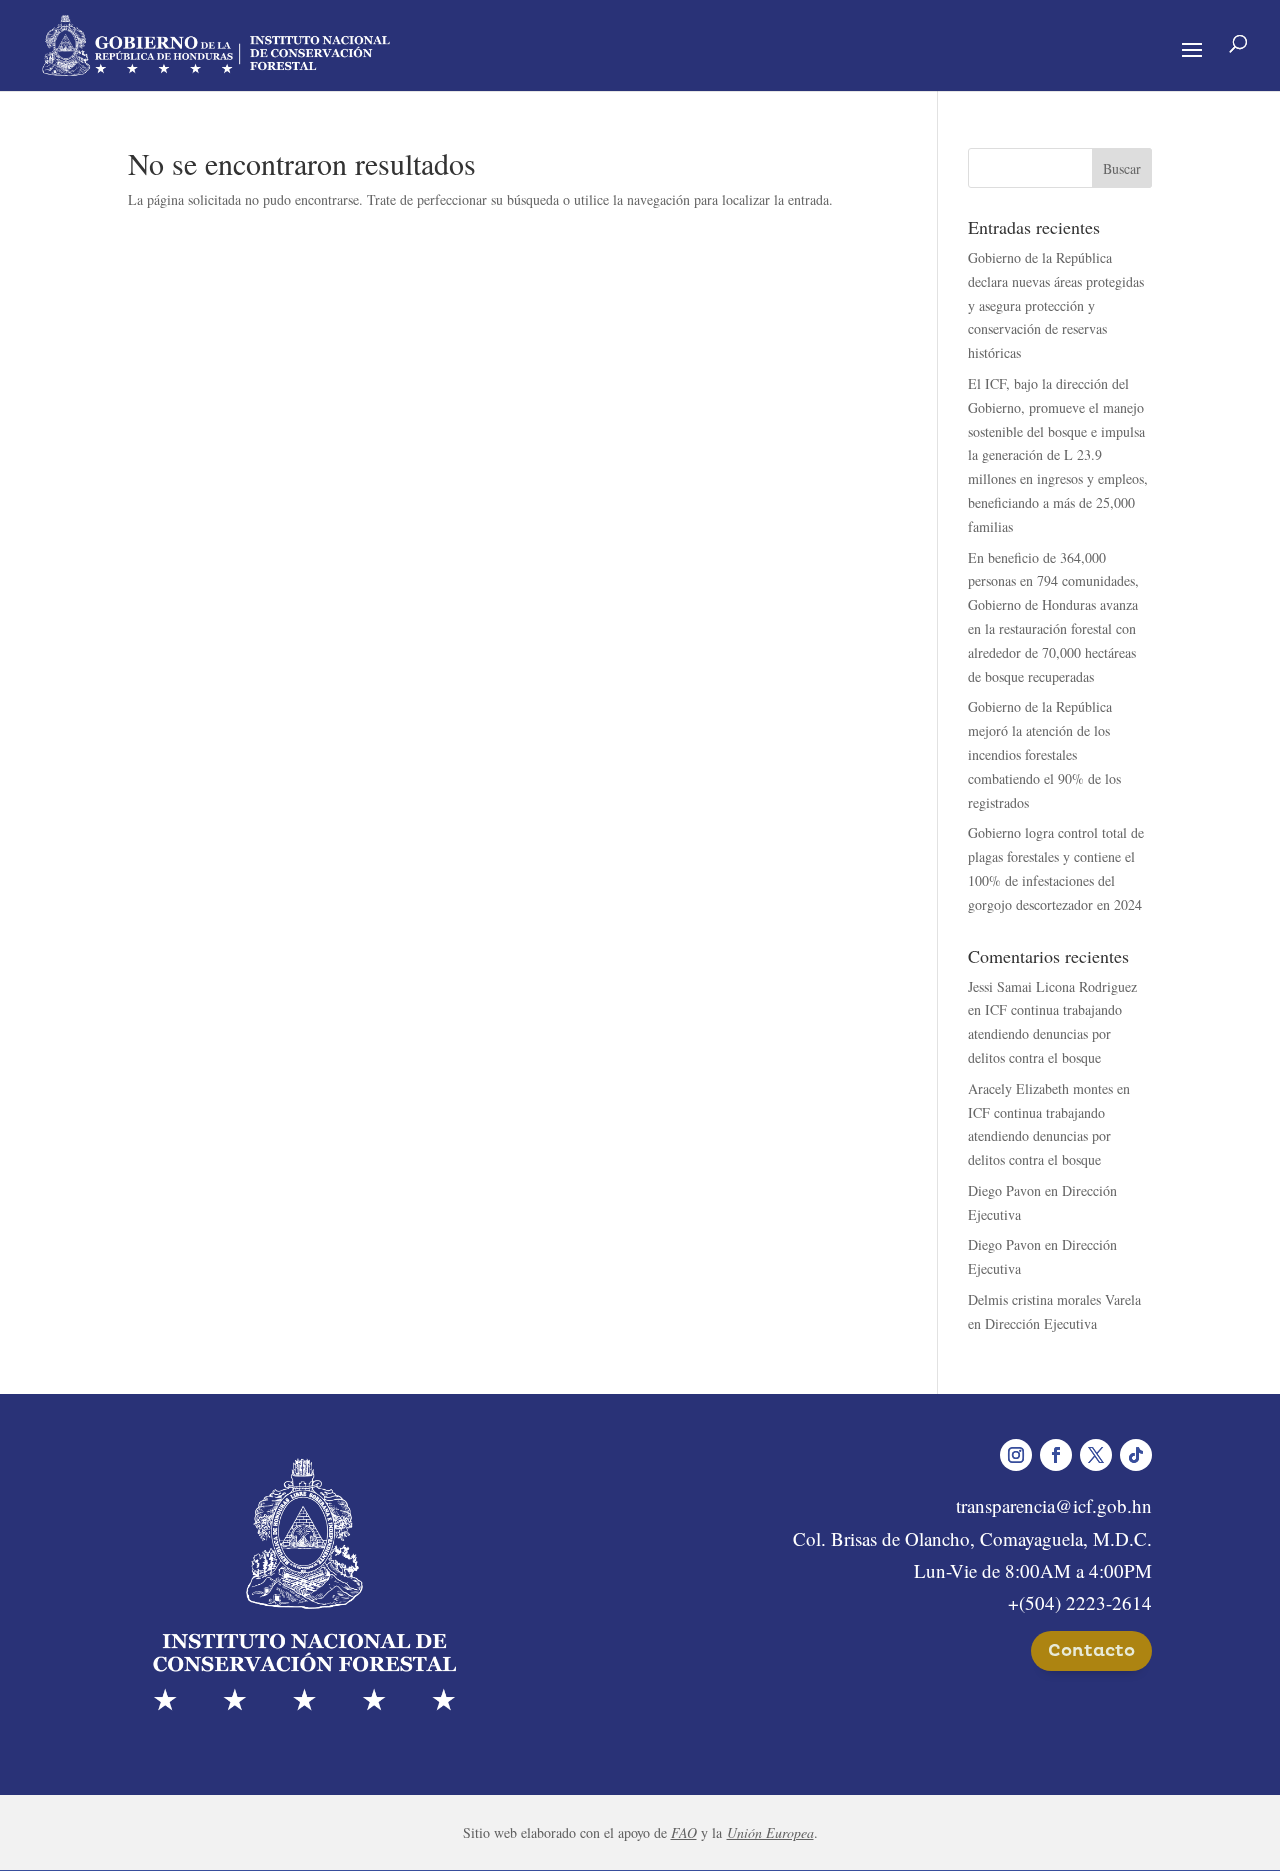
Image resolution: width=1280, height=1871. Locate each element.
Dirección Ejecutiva (1041, 1323)
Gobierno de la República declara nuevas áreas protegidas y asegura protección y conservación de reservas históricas (1056, 305)
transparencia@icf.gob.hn (1054, 1505)
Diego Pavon (1004, 1190)
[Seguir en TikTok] (1136, 1455)
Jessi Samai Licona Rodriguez (1052, 986)
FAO (684, 1832)
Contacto (1091, 1650)
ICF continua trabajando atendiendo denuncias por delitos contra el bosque (1045, 1033)
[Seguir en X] (1096, 1455)
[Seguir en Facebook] (1056, 1455)
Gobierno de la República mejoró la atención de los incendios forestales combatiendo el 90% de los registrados (1044, 754)
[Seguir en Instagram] (1016, 1455)
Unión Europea (770, 1832)
